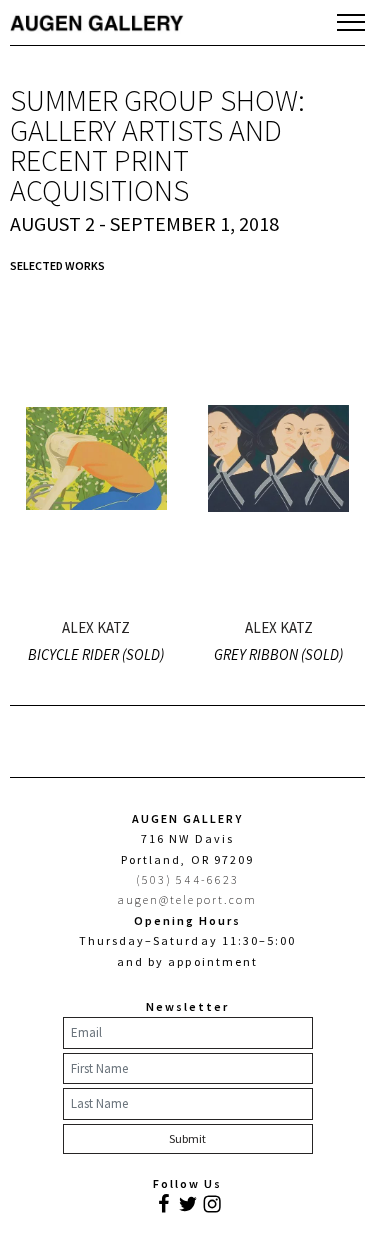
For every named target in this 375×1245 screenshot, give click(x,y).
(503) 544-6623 (187, 879)
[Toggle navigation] (351, 22)
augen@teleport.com (187, 899)
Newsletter (187, 1006)
